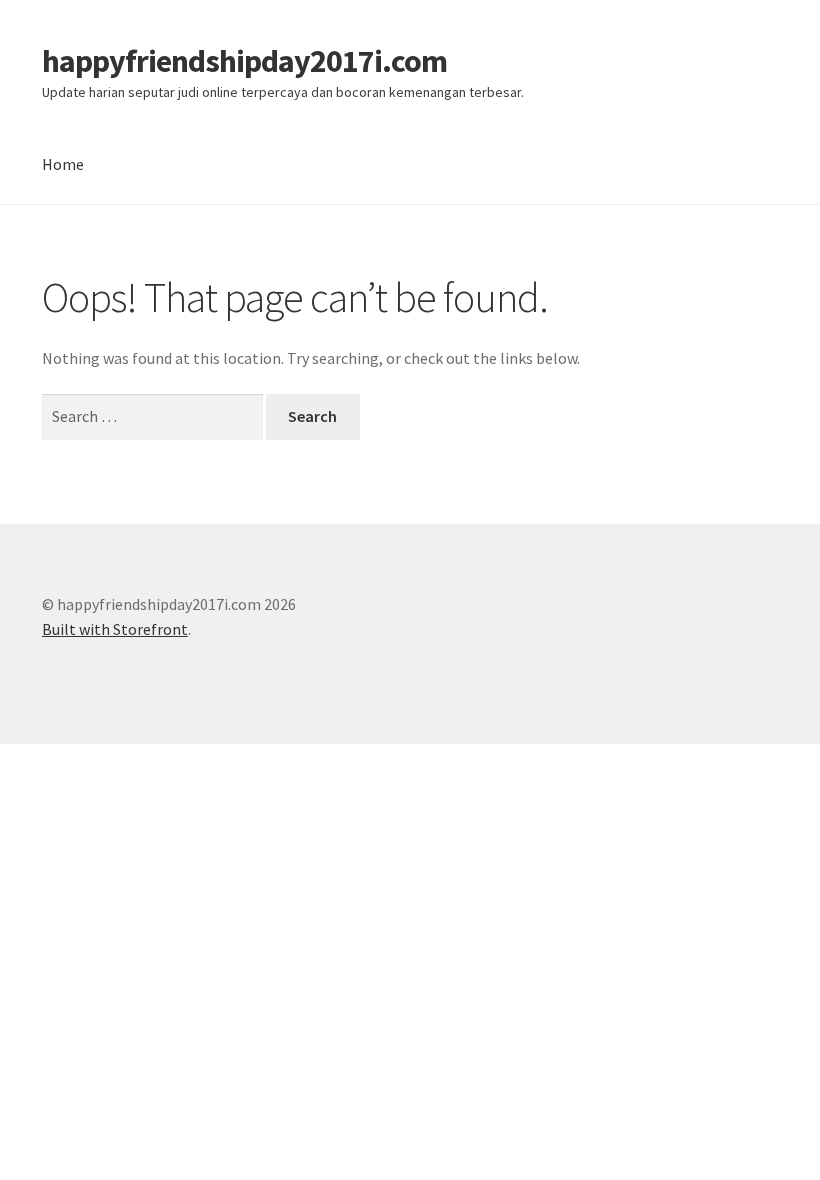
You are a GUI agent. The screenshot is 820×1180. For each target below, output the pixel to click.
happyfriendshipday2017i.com (244, 61)
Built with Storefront (115, 629)
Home (63, 164)
